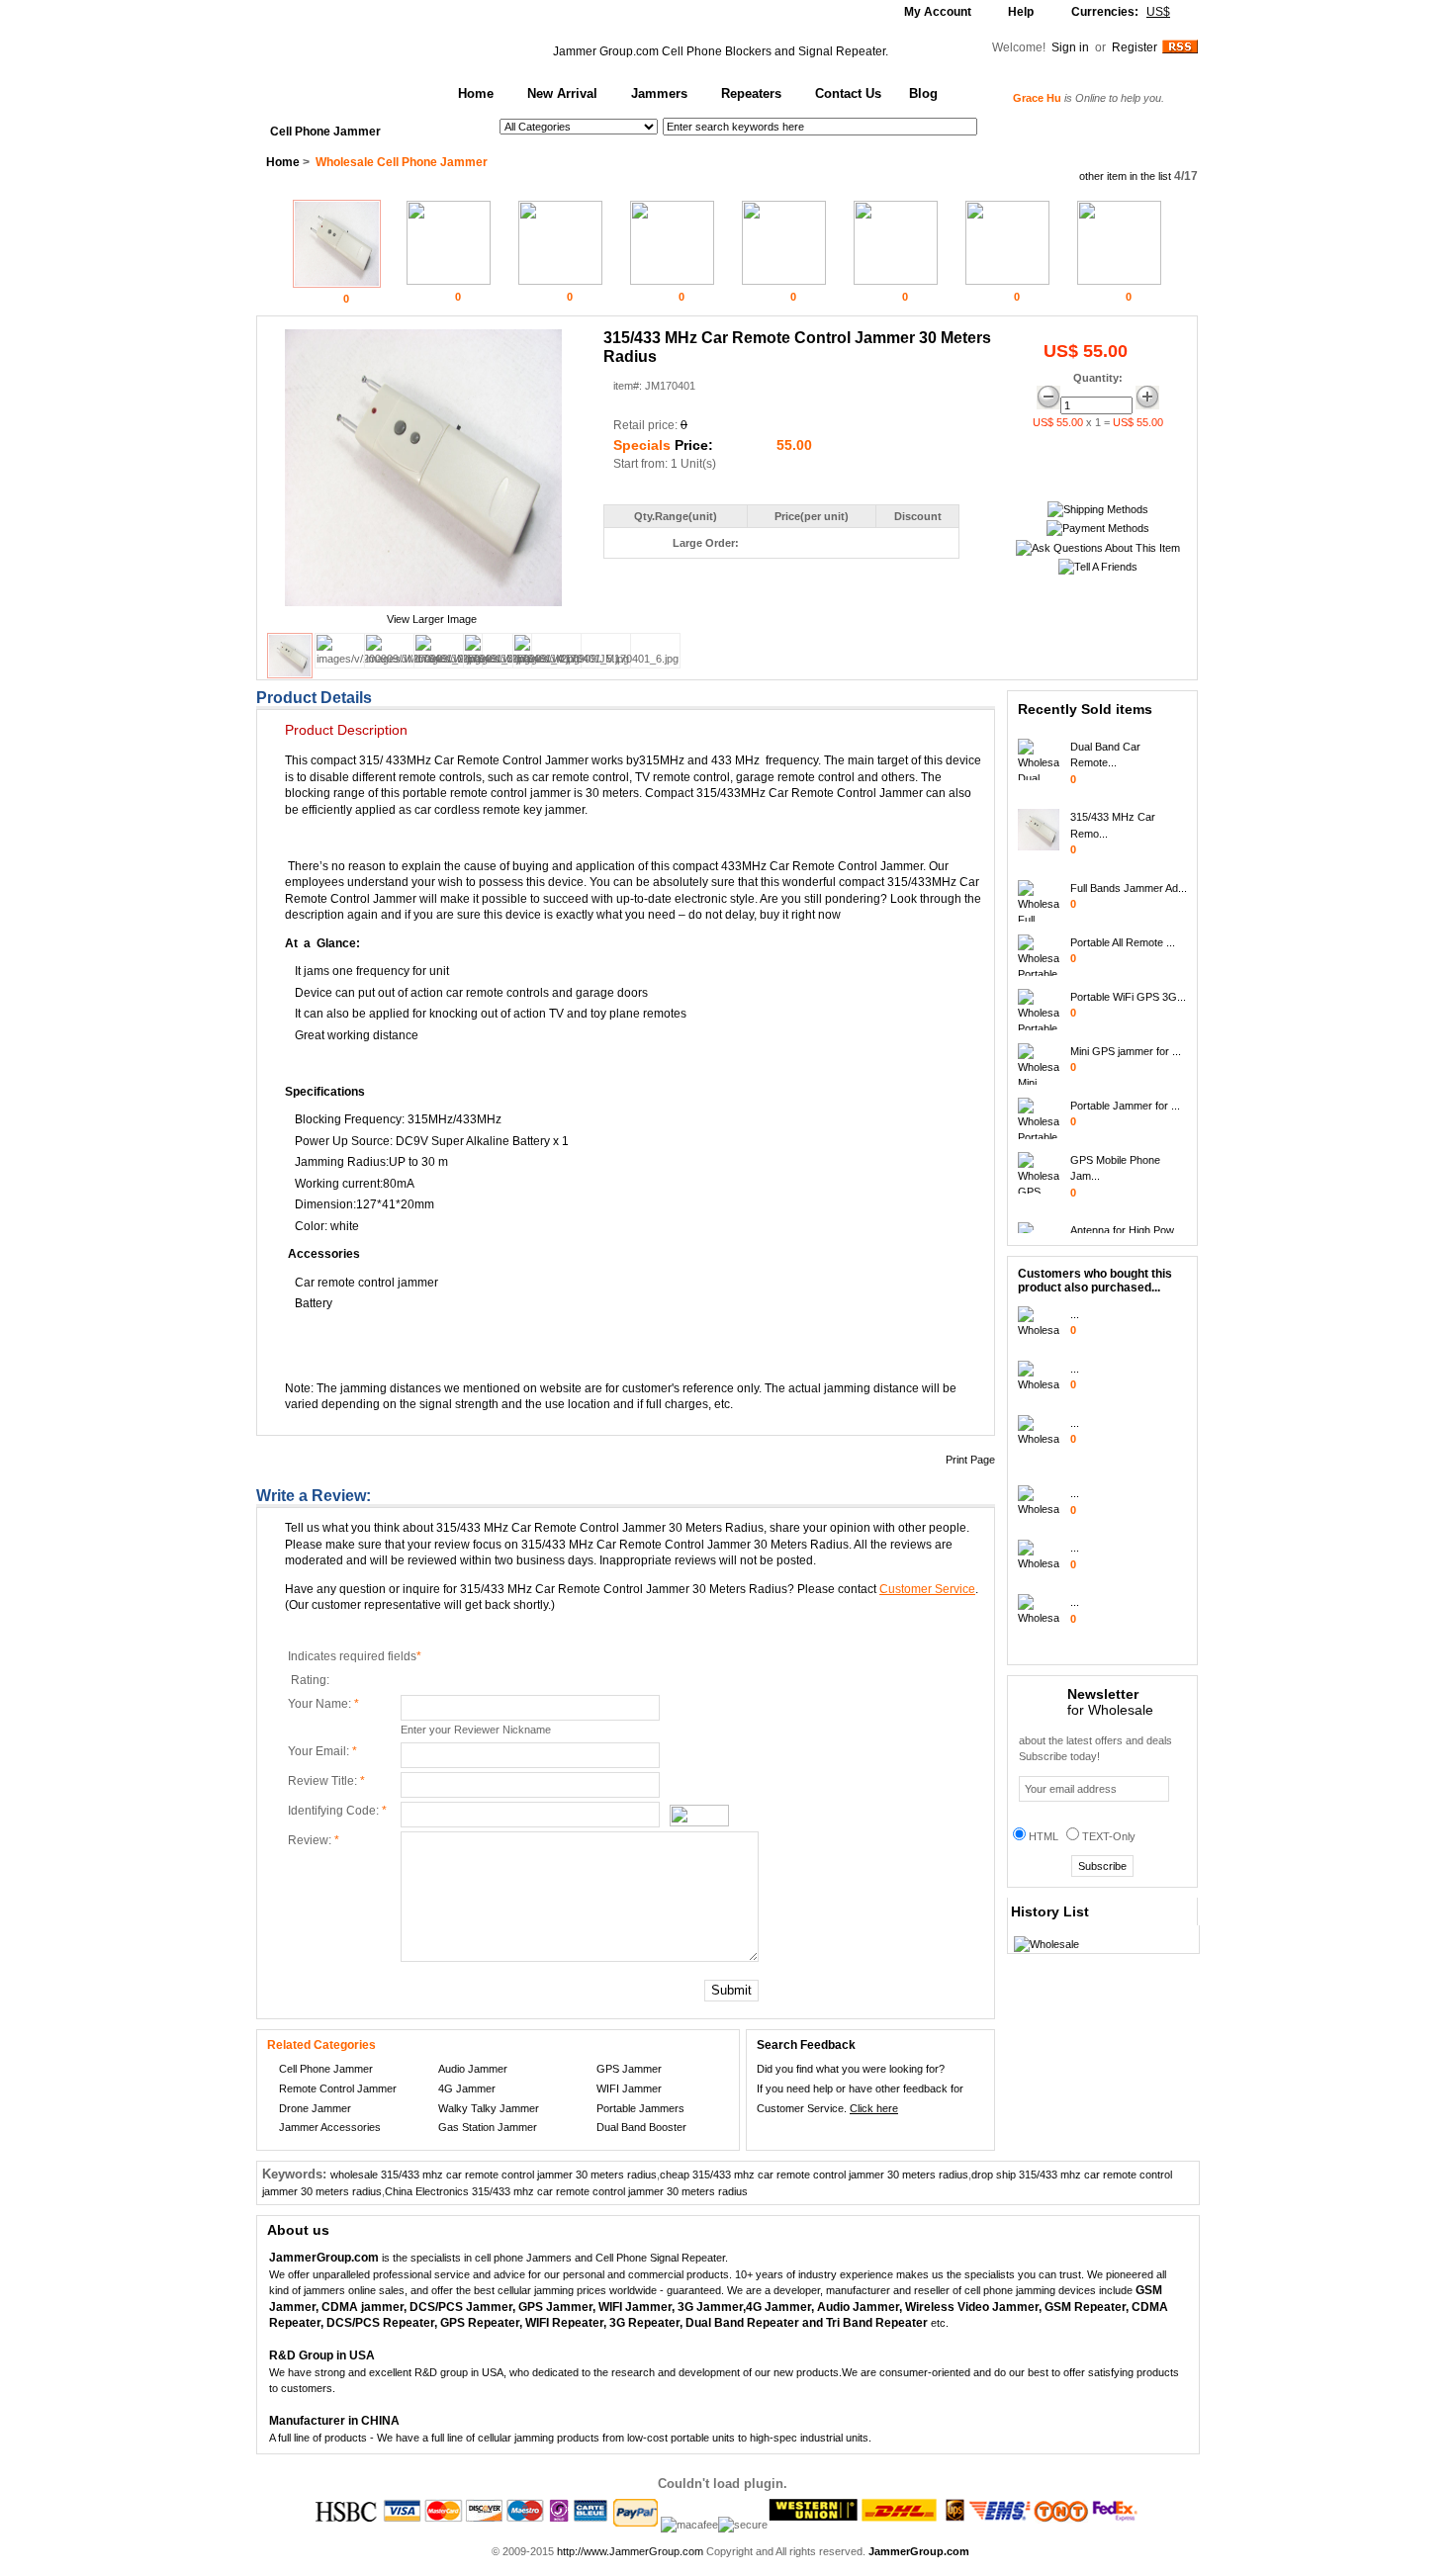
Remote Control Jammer (338, 2088)
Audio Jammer (473, 2069)
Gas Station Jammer (488, 2127)
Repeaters (751, 93)
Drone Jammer (315, 2108)
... (1075, 1314)
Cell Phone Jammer (325, 132)
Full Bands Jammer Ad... (1129, 876)
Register (1135, 47)
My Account (938, 12)
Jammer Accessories (330, 2127)
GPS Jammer (629, 2069)
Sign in (1072, 47)
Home (476, 93)
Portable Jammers (640, 2108)
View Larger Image (432, 619)
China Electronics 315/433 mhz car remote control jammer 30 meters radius (566, 2191)
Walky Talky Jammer (489, 2108)
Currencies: (1121, 12)
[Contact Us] (1098, 548)
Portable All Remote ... (1123, 931)
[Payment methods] (1098, 528)
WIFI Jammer (629, 2088)
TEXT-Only (1109, 1836)
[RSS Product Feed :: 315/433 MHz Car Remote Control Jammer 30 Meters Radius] (1180, 49)
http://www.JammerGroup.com (630, 2551)
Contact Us (848, 93)
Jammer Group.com (606, 51)
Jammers (659, 93)
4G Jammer (467, 2088)
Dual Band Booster (641, 2127)
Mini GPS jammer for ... (1126, 1039)
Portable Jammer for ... (1125, 1094)
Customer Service (927, 1589)
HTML (1044, 1836)
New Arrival (562, 93)
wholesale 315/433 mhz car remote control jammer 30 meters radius (494, 2175)
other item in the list (1125, 176)
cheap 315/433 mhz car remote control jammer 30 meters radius (814, 2175)
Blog (923, 93)
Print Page (970, 1460)
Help (1021, 12)
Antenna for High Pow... (1126, 1218)
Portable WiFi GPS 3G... (1128, 985)
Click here (874, 2108)
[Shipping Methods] (1098, 509)
